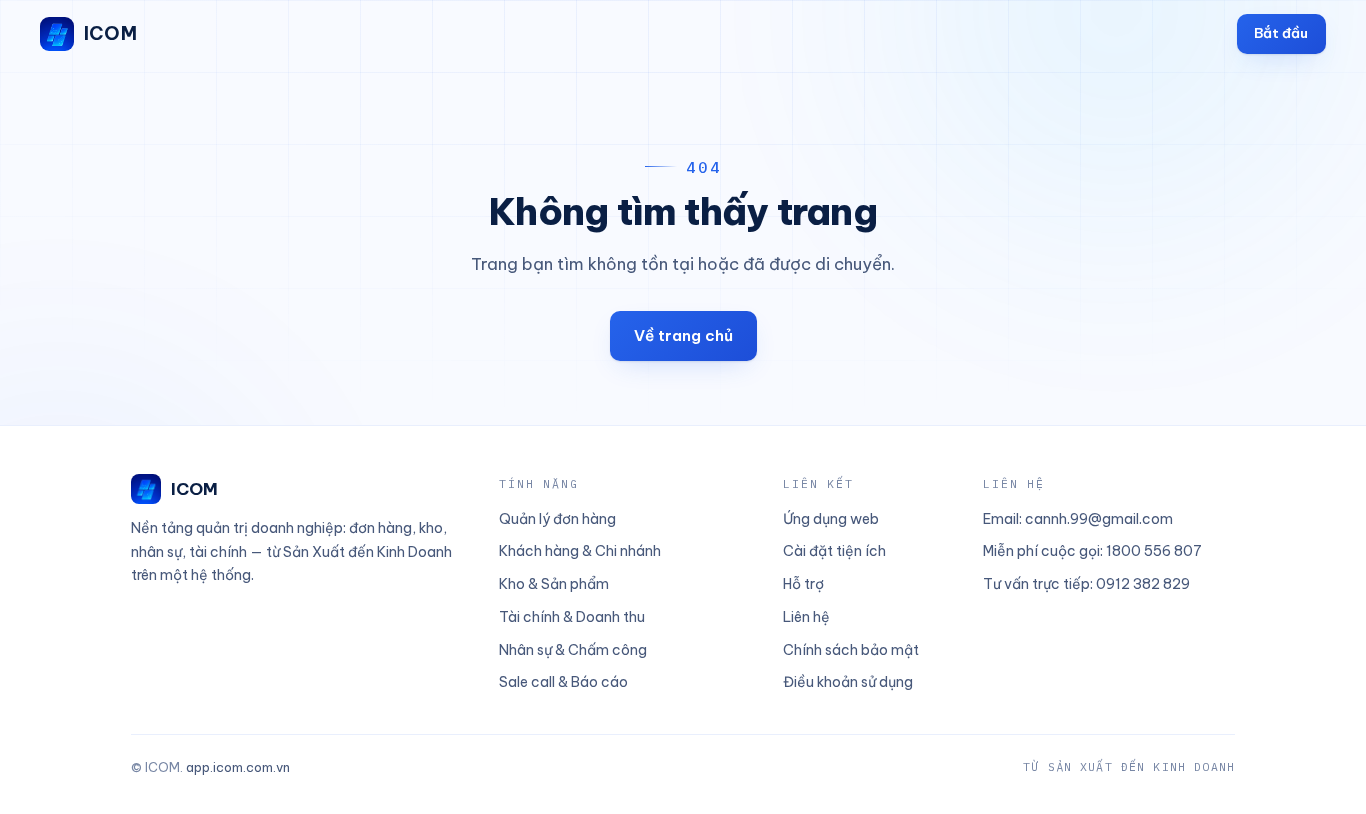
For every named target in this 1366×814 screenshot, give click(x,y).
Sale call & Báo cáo (563, 682)
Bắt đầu (1281, 33)
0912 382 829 (1143, 584)
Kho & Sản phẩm (554, 584)
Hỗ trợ (803, 584)
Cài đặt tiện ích (834, 551)
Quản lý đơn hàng (557, 519)
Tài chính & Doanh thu (572, 617)
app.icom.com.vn (238, 767)
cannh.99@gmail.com (1099, 519)
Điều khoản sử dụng (848, 682)
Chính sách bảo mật (851, 650)
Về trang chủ (683, 335)
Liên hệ (806, 617)
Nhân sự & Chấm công (573, 650)
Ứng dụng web (831, 519)
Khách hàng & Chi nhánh (580, 551)
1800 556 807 (1154, 551)
